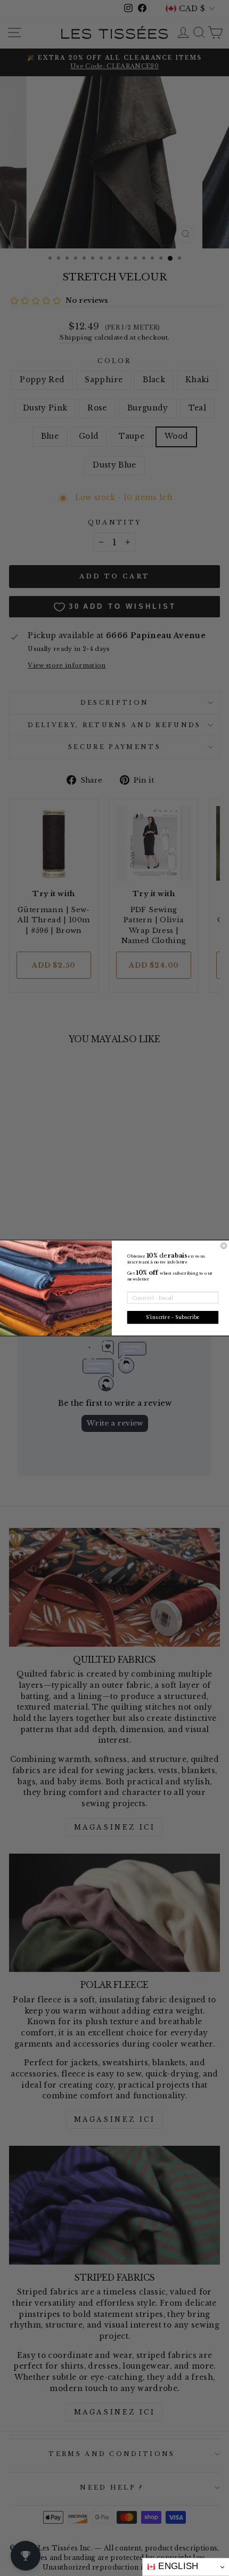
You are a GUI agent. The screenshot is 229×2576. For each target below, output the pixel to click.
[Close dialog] (224, 1246)
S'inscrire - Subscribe (173, 1318)
